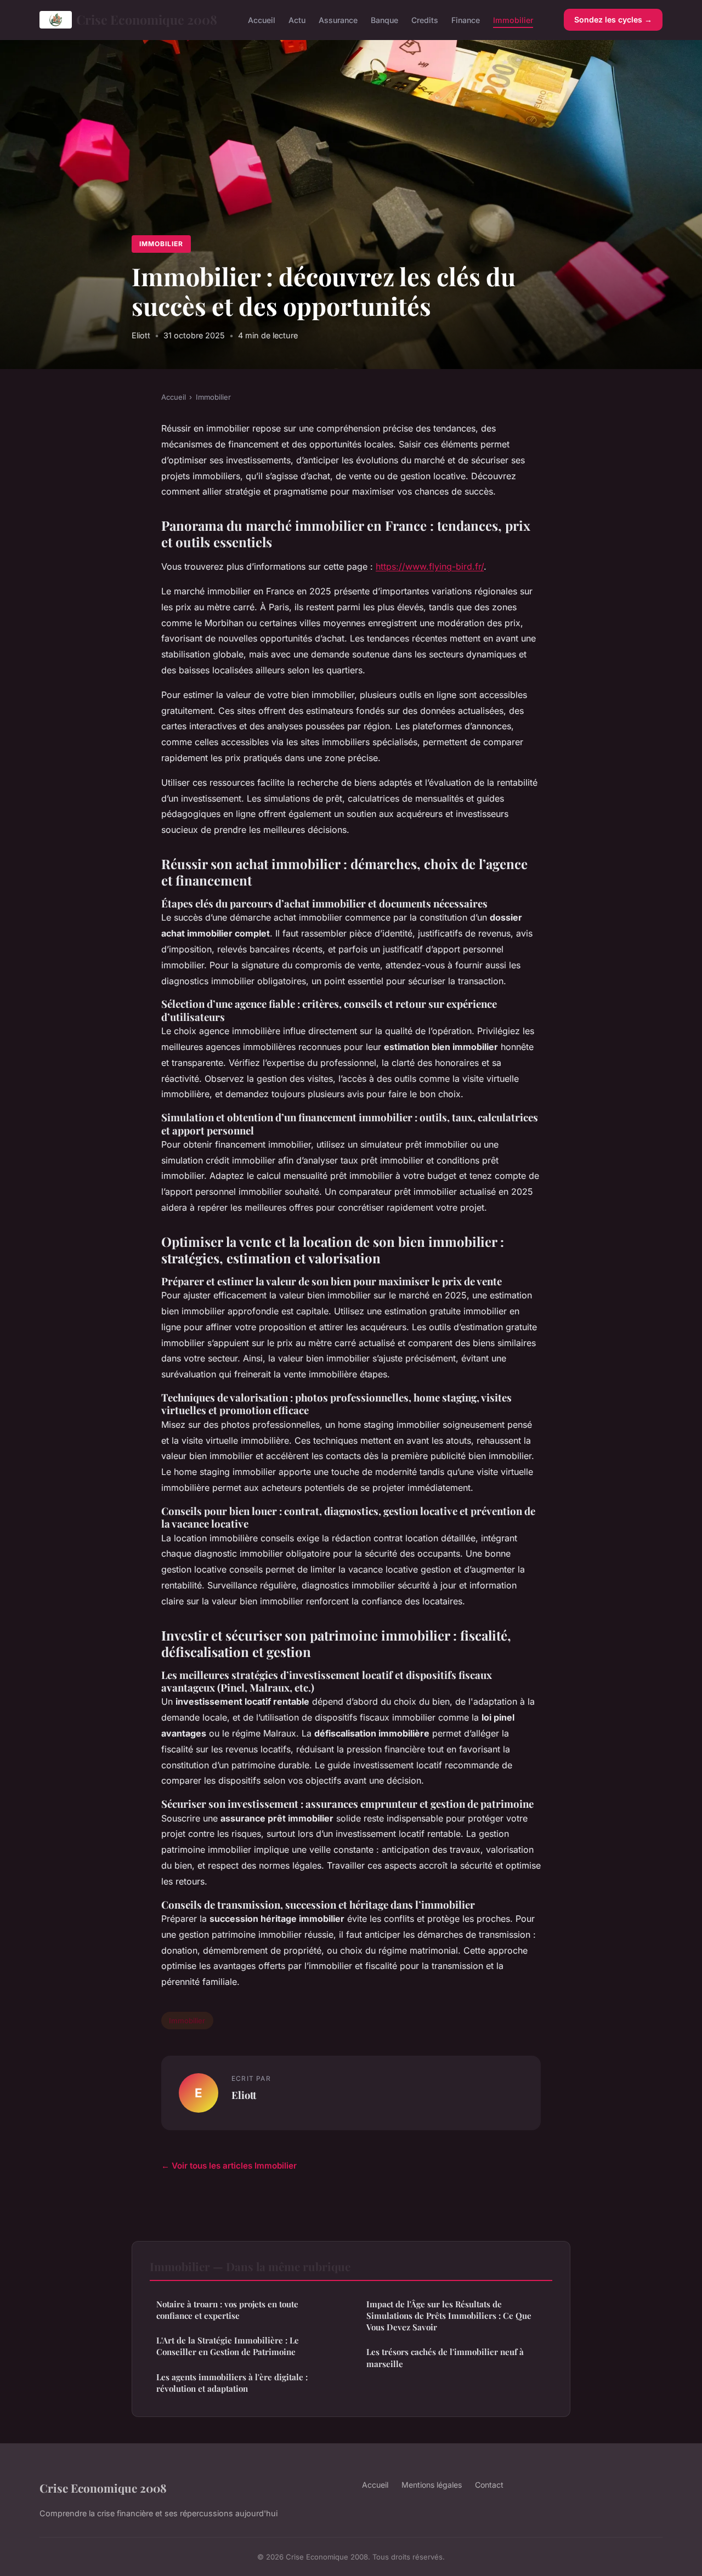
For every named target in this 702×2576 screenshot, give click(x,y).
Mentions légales (432, 2485)
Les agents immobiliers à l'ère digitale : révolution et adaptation (232, 2383)
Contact (489, 2485)
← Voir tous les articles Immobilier (229, 2166)
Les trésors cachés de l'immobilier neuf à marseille (445, 2357)
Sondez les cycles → (613, 19)
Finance (466, 19)
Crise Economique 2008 (147, 19)
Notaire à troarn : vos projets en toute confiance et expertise (227, 2310)
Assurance (338, 19)
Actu (297, 19)
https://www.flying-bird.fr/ (430, 566)
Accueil (262, 19)
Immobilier (513, 19)
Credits (425, 19)
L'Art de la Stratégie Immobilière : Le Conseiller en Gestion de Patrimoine (228, 2346)
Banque (384, 19)
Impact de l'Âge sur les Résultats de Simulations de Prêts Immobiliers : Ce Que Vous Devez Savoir (449, 2316)
